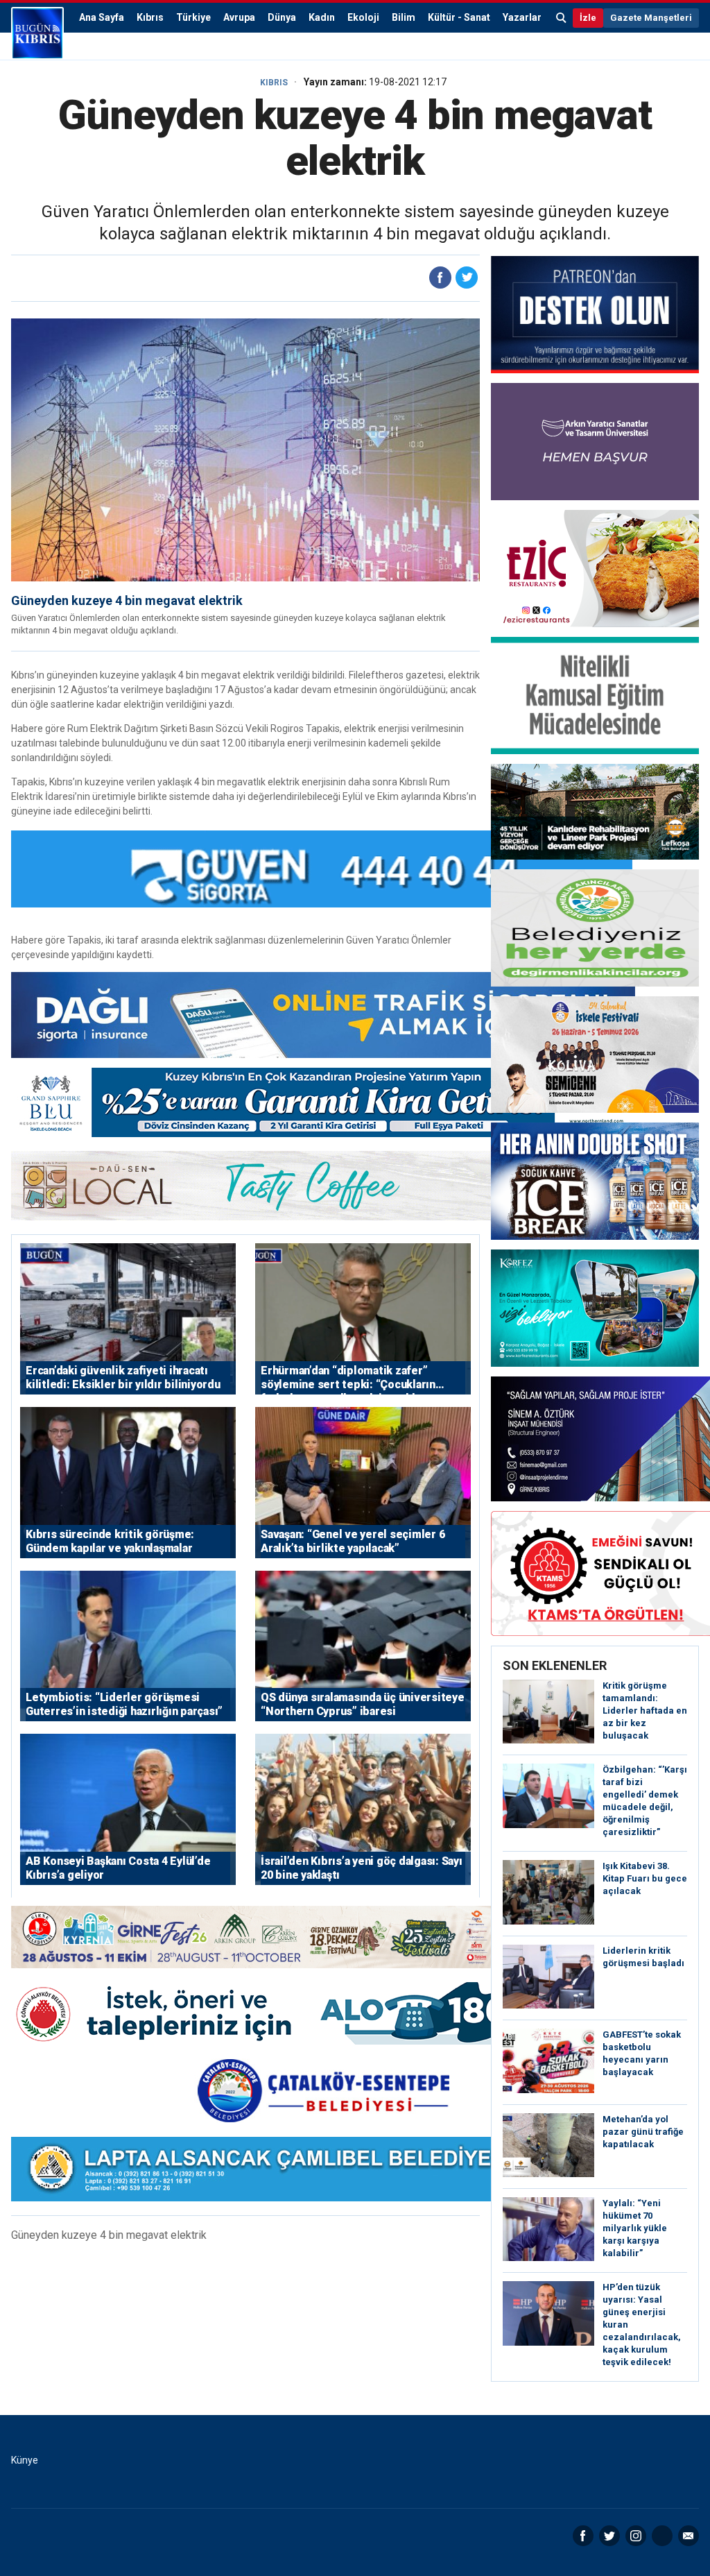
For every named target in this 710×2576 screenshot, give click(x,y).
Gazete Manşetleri (651, 18)
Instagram (636, 2536)
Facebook (583, 2536)
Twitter (609, 2536)
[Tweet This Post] (467, 278)
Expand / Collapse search (562, 18)
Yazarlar (522, 17)
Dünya (282, 17)
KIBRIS (274, 83)
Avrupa (239, 17)
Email (689, 2536)
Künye (25, 2460)
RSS (662, 2536)
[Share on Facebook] (440, 278)
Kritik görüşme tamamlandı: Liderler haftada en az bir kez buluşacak (645, 1711)
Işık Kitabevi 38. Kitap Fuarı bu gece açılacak (645, 1878)
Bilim (404, 17)
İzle (588, 18)
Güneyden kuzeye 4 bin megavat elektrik (127, 600)
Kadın (322, 17)
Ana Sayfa (102, 17)
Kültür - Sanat (459, 17)
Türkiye (193, 17)
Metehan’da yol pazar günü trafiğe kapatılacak (643, 2132)
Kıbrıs (150, 17)
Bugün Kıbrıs (37, 33)
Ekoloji (363, 17)
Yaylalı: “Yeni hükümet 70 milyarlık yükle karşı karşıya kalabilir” (635, 2228)
